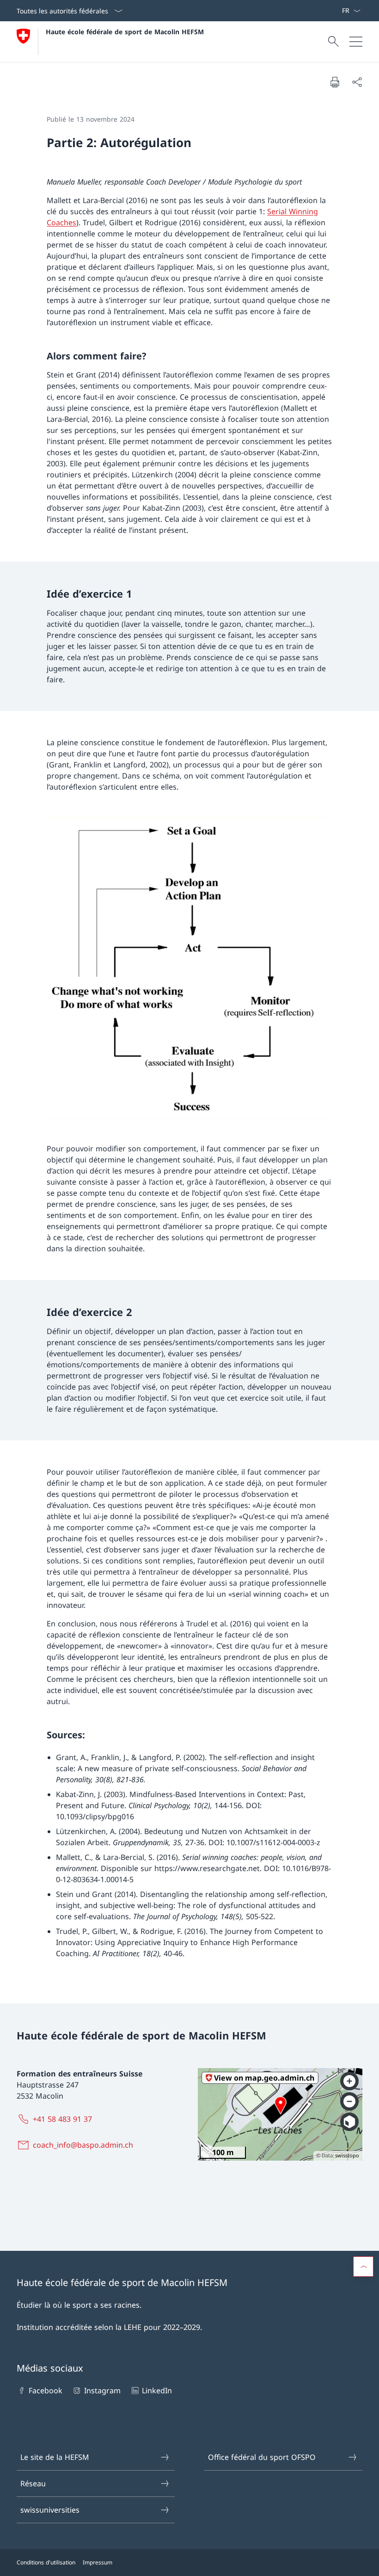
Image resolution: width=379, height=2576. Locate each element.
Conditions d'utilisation (46, 2562)
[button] (363, 2267)
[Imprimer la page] (335, 82)
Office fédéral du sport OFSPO (262, 2457)
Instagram (102, 2391)
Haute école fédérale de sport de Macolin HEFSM (125, 32)
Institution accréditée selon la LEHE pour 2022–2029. (109, 2327)
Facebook (46, 2391)
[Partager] (357, 82)
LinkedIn (157, 2391)
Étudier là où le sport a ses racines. (79, 2305)
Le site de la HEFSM (55, 2457)
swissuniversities (50, 2510)
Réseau (33, 2483)
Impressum (98, 2562)
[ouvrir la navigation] (356, 42)
